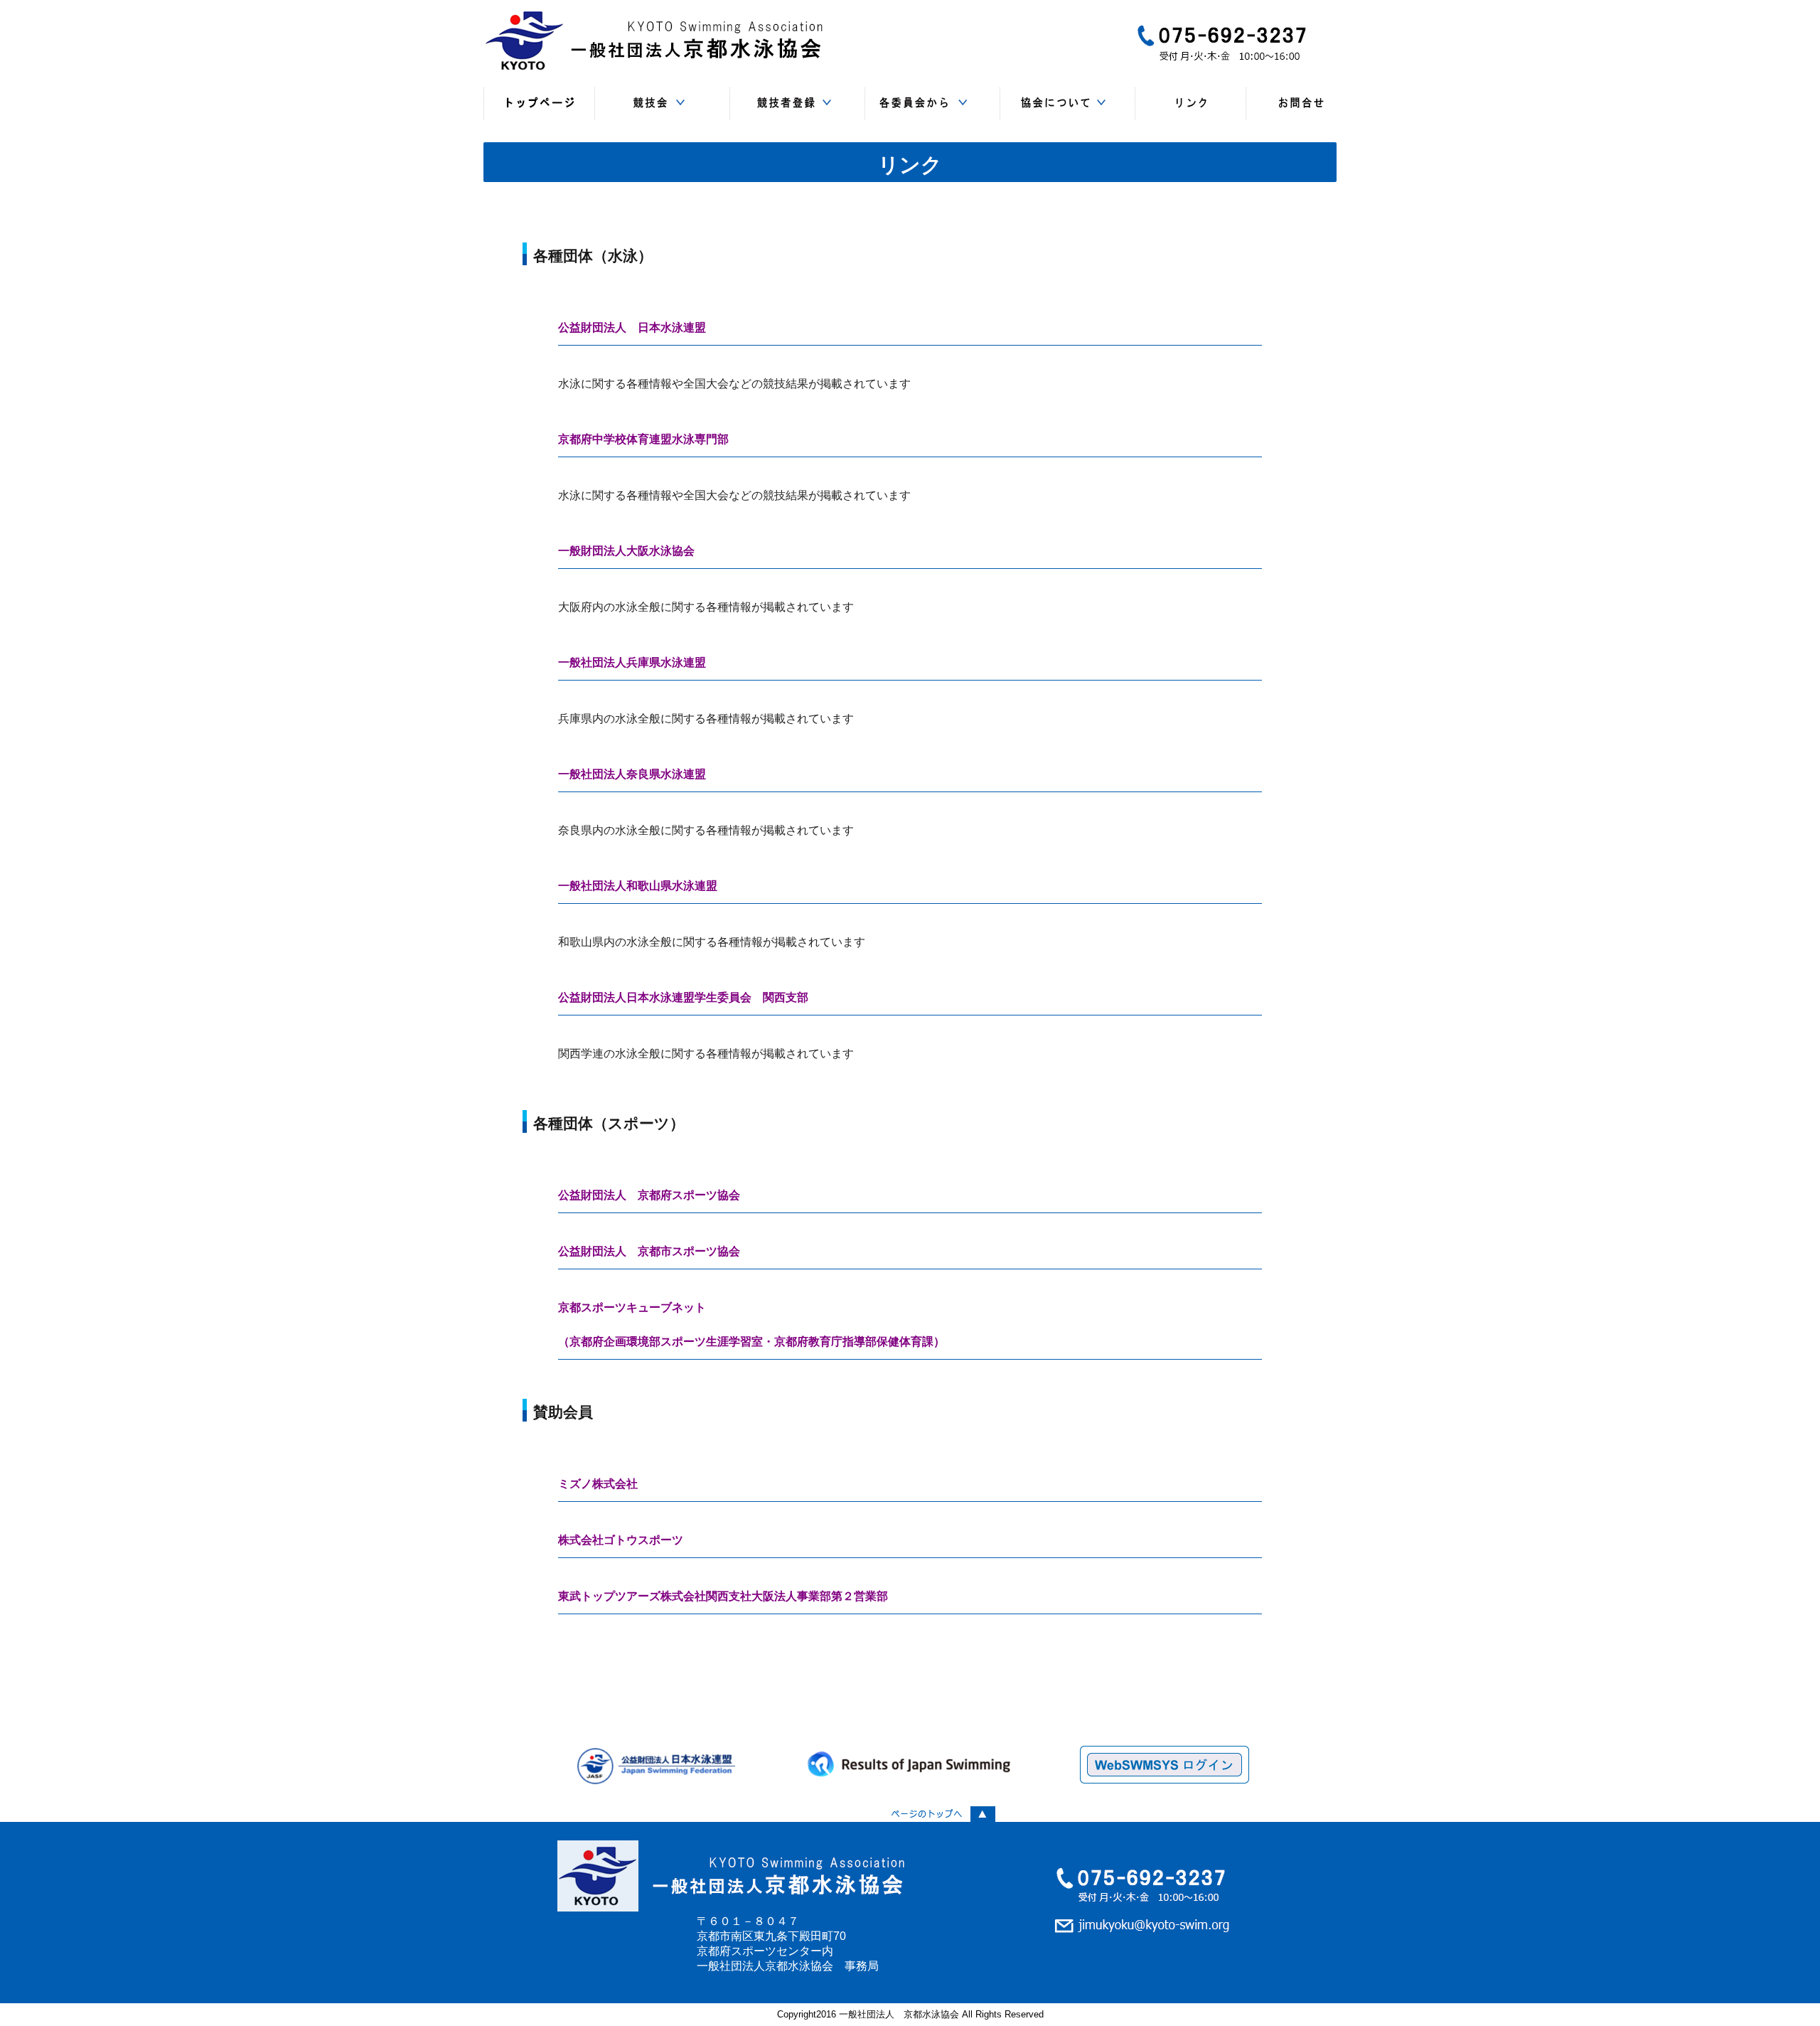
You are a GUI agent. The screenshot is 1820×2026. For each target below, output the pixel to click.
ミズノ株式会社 (598, 1484)
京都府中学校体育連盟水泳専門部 (643, 439)
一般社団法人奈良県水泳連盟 (632, 774)
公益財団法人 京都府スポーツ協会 (649, 1195)
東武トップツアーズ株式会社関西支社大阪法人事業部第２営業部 (723, 1596)
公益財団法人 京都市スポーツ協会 (649, 1251)
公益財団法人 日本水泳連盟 (632, 327)
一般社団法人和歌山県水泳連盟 (638, 886)
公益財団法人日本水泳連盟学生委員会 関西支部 (683, 997)
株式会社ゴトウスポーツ (621, 1540)
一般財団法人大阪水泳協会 (626, 551)
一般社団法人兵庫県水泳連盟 (632, 662)
